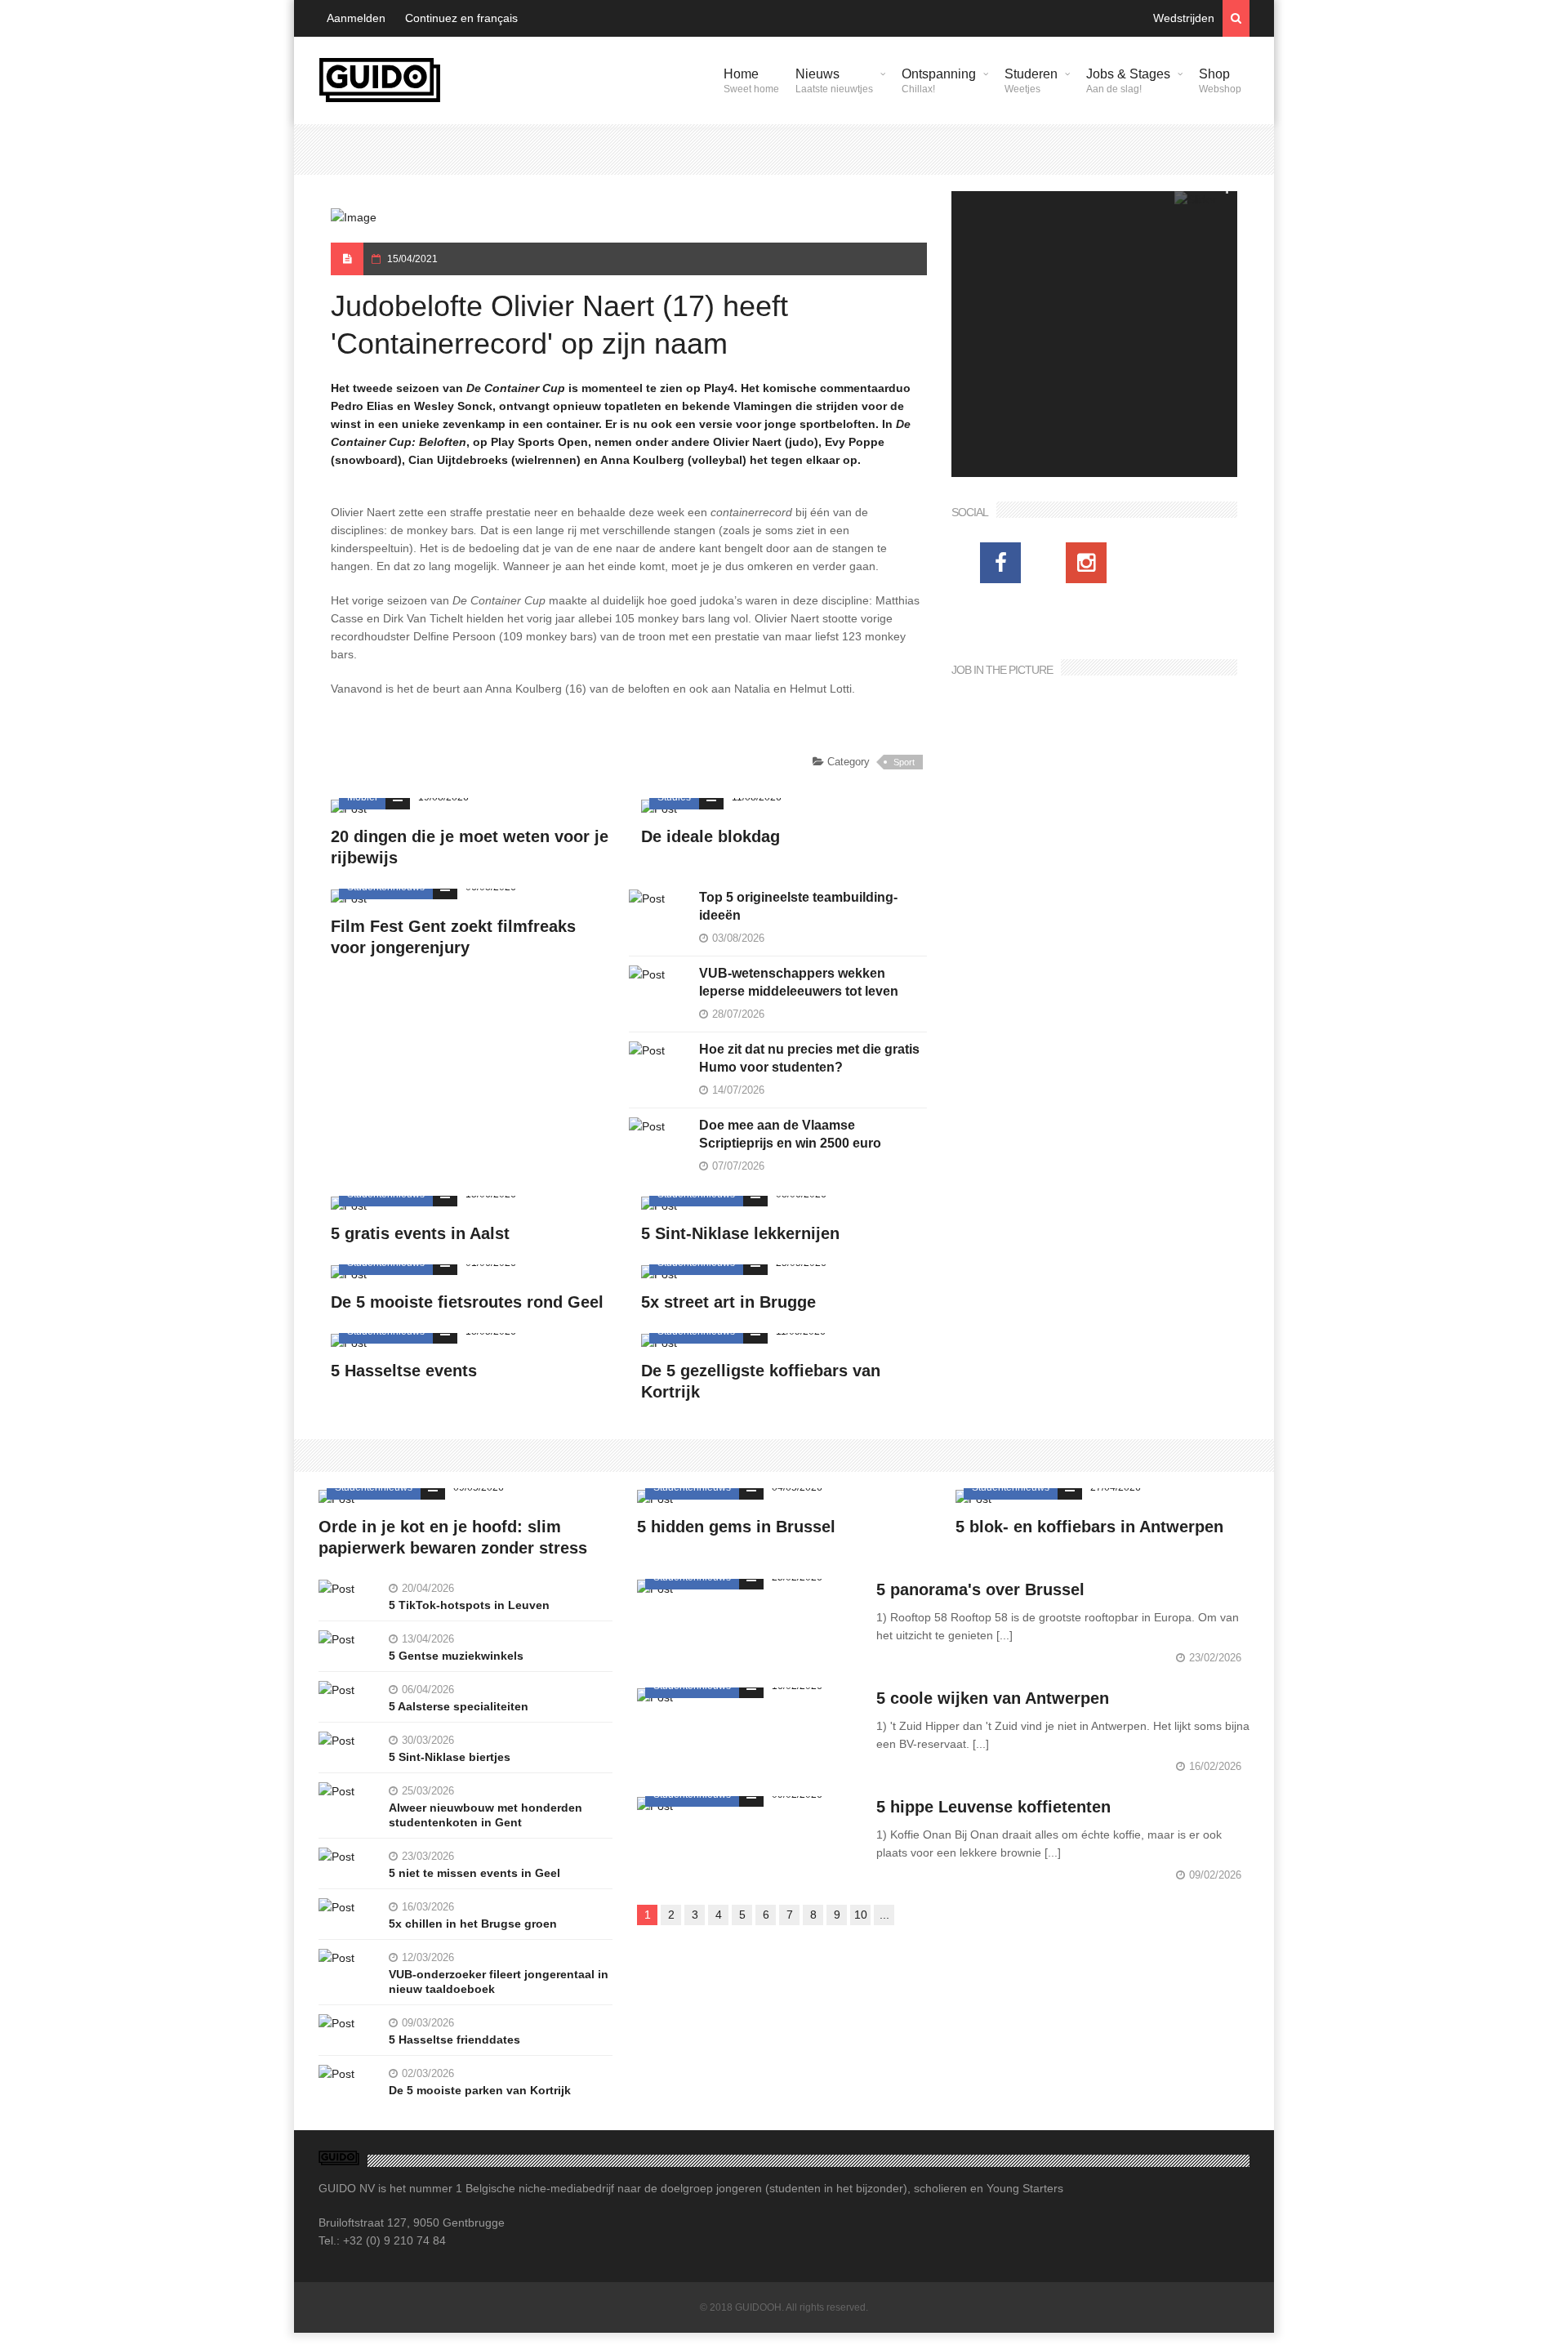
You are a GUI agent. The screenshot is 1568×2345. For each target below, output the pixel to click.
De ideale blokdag (710, 836)
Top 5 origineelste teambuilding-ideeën (798, 906)
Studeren (1031, 81)
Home (751, 81)
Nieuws (834, 81)
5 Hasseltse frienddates (454, 2040)
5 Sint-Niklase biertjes (450, 1757)
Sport (904, 762)
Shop (1220, 81)
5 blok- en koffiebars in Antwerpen (1089, 1527)
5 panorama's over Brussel (980, 1589)
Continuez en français (461, 18)
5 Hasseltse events (404, 1371)
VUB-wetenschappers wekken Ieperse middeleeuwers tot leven (799, 982)
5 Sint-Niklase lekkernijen (740, 1233)
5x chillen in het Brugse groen (473, 1924)
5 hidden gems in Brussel (736, 1527)
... (884, 1915)
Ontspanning (939, 81)
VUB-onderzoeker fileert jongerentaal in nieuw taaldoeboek (499, 1982)
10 (861, 1915)
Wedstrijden (1184, 18)
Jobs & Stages (1128, 81)
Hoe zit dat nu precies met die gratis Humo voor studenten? (809, 1058)
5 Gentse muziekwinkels (456, 1656)
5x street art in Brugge (728, 1302)
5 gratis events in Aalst (420, 1233)
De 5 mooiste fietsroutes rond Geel (467, 1302)
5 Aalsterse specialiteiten (459, 1706)
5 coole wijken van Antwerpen (993, 1698)
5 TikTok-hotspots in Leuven (469, 1605)
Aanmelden (356, 18)
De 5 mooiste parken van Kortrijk (480, 2090)
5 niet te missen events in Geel (474, 1873)
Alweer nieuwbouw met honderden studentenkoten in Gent (486, 1815)
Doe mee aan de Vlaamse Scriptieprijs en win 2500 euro (790, 1134)
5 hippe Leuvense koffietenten (993, 1807)
